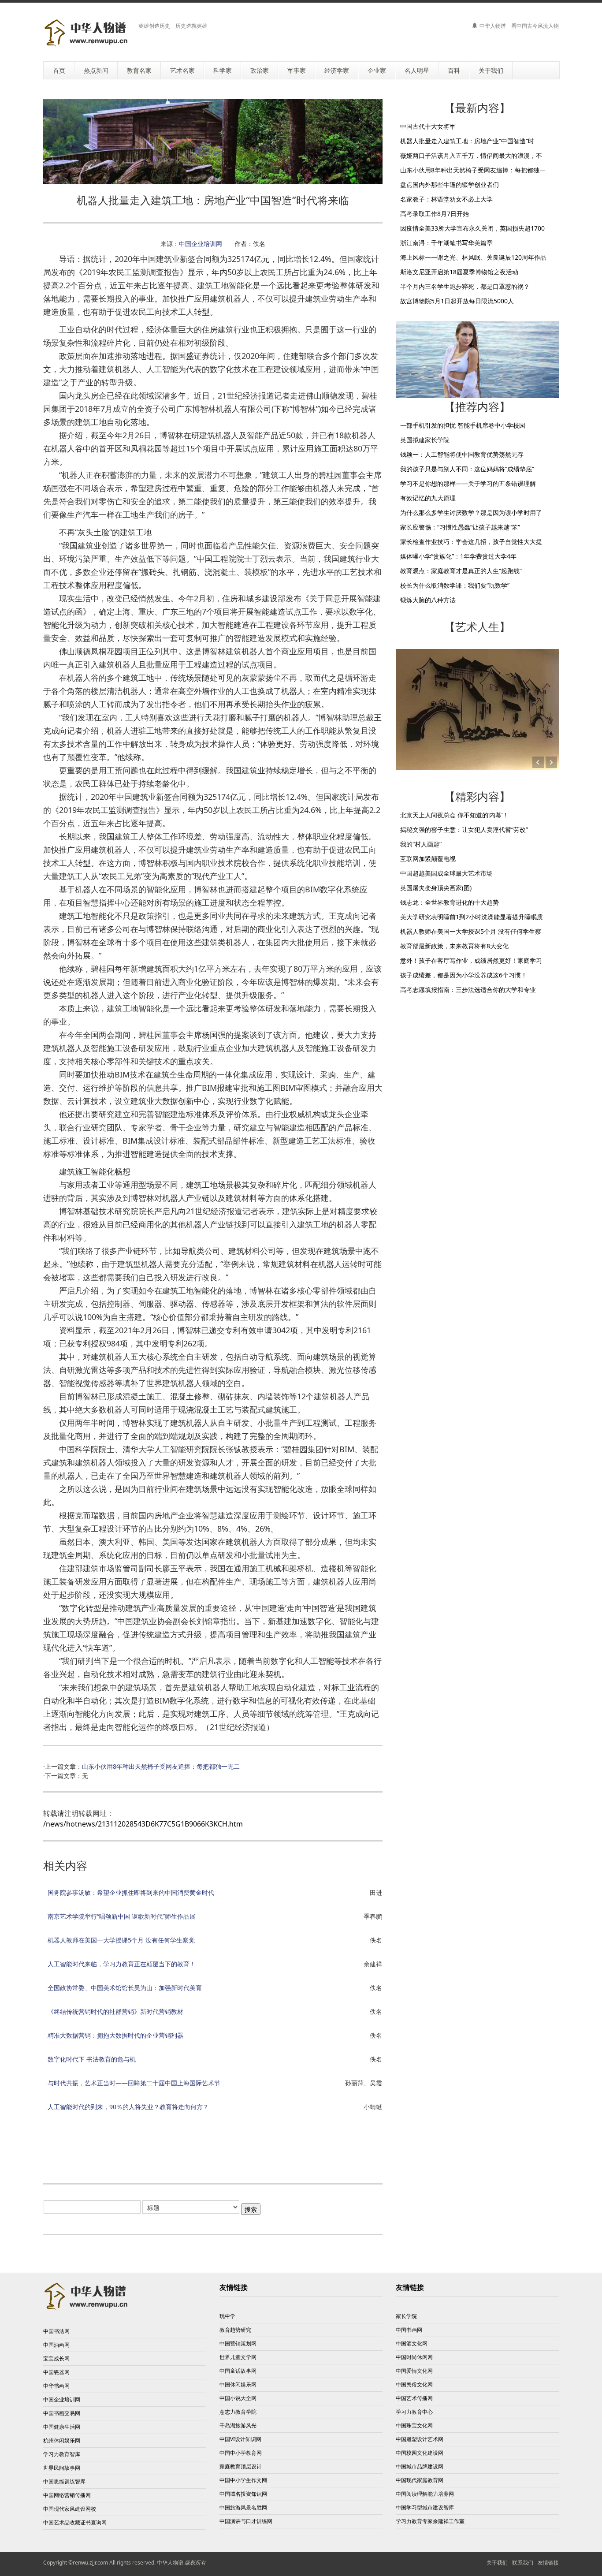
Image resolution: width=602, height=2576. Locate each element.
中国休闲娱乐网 (238, 2384)
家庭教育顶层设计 (241, 2466)
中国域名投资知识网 (243, 2494)
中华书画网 (56, 2386)
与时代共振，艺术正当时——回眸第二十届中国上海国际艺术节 (134, 2083)
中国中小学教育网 (241, 2453)
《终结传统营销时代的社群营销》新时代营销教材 (115, 2011)
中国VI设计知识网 (240, 2439)
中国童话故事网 (238, 2371)
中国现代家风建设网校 (70, 2509)
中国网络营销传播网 (67, 2495)
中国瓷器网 (56, 2372)
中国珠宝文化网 (414, 2425)
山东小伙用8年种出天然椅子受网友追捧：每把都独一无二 (161, 1766)
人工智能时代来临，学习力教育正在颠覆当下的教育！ (122, 1964)
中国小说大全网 (238, 2398)
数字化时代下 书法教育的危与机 (92, 2059)
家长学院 (406, 2316)
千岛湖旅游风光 (238, 2425)
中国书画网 (409, 2330)
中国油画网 (56, 2345)
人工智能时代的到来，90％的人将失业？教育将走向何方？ (128, 2107)
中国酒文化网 (412, 2343)
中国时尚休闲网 (414, 2357)
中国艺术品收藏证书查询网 (75, 2522)
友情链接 (548, 2563)
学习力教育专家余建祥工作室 (430, 2521)
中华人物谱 (170, 2563)
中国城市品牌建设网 (420, 2466)
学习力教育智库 (62, 2454)
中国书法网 (56, 2331)
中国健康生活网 (62, 2427)
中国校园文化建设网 (420, 2453)
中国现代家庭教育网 (420, 2480)
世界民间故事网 (62, 2468)
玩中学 (227, 2316)
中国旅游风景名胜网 (243, 2507)
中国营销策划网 (238, 2343)
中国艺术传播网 (414, 2398)
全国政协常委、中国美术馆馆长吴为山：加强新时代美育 (125, 1988)
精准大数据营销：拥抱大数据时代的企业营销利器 (115, 2035)
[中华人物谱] (87, 33)
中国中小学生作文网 (243, 2480)
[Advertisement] (213, 2150)
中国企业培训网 (201, 244)
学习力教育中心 (414, 2412)
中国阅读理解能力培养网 (425, 2494)
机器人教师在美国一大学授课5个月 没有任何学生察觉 (121, 1940)
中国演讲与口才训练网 (246, 2521)
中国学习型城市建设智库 (425, 2507)
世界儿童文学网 (238, 2357)
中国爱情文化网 (414, 2371)
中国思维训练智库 (64, 2481)
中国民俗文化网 (414, 2384)
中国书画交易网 (62, 2413)
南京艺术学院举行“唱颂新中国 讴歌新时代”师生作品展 (122, 1916)
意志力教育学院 (238, 2412)
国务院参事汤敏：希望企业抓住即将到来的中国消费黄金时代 (131, 1892)
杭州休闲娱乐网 (62, 2440)
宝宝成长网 (56, 2358)
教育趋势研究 (235, 2330)
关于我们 (497, 2563)
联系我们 (523, 2563)
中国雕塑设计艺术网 (420, 2439)
